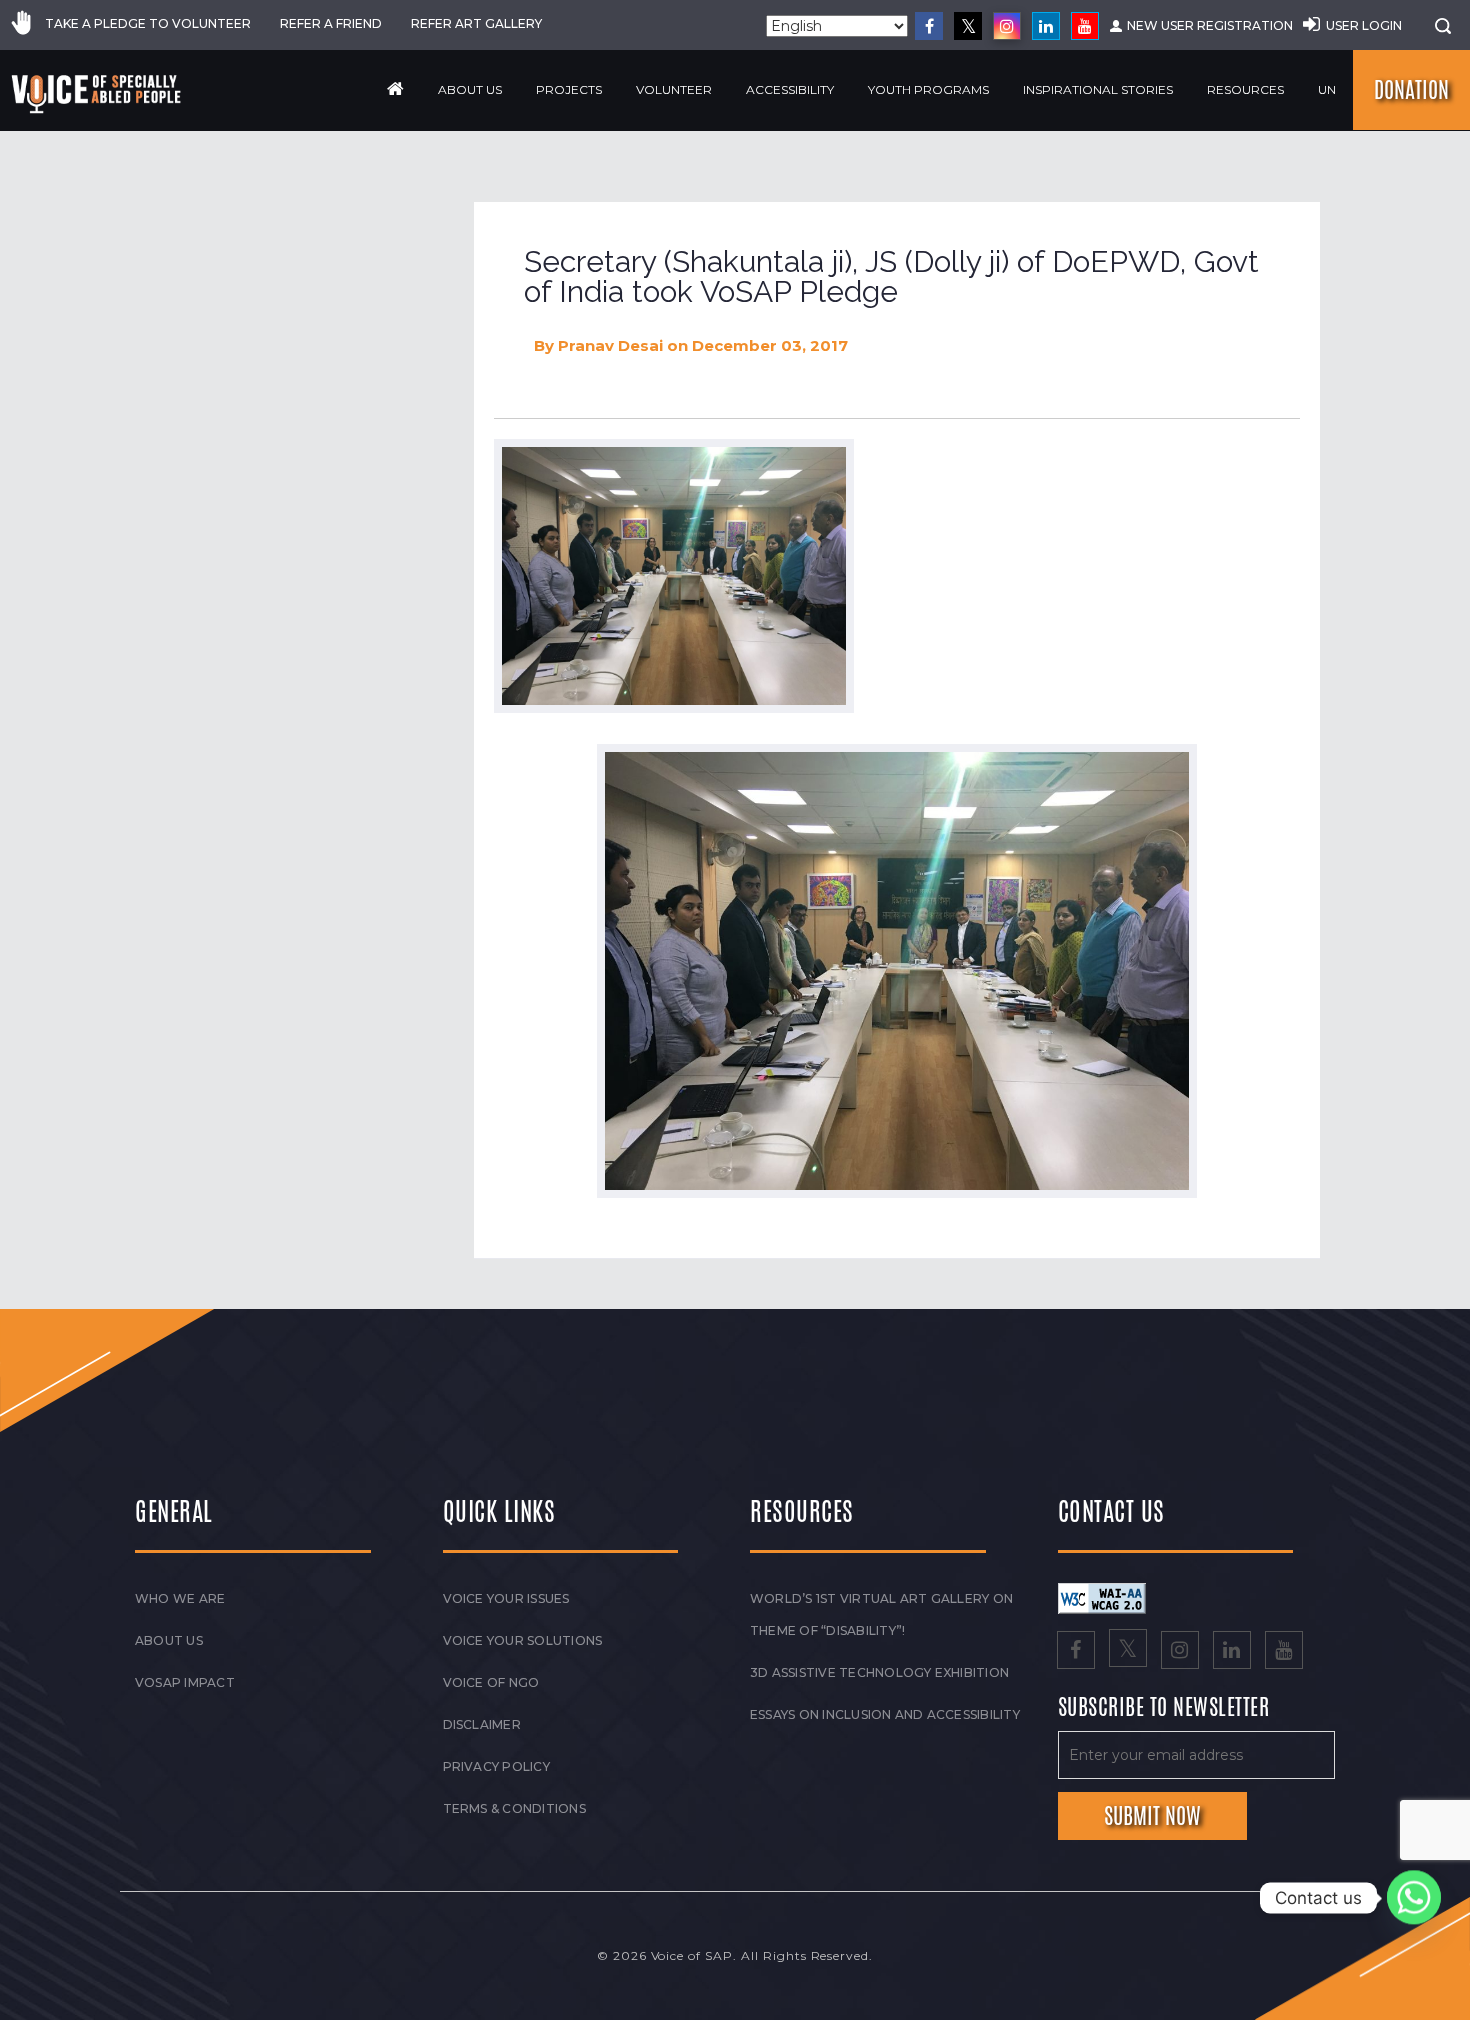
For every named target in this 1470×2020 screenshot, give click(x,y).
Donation (1411, 90)
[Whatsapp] (1414, 1898)
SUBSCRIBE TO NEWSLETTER (1164, 1708)
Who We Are (180, 1598)
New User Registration (1210, 25)
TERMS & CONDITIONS (514, 1808)
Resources (1245, 89)
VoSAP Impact (185, 1682)
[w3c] (1102, 1597)
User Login (1364, 25)
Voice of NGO (491, 1682)
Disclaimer (482, 1724)
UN (1327, 89)
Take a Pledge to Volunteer (148, 23)
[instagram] (1007, 26)
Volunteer (674, 89)
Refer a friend (331, 23)
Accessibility (790, 89)
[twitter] (968, 26)
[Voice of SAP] (97, 94)
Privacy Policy (496, 1766)
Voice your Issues (506, 1598)
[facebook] (929, 26)
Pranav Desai (610, 345)
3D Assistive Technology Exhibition (879, 1672)
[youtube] (1085, 26)
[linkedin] (1046, 26)
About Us (470, 89)
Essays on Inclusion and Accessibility (885, 1714)
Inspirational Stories (1098, 89)
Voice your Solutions (523, 1640)
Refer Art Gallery (476, 23)
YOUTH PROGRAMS (928, 89)
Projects (569, 89)
